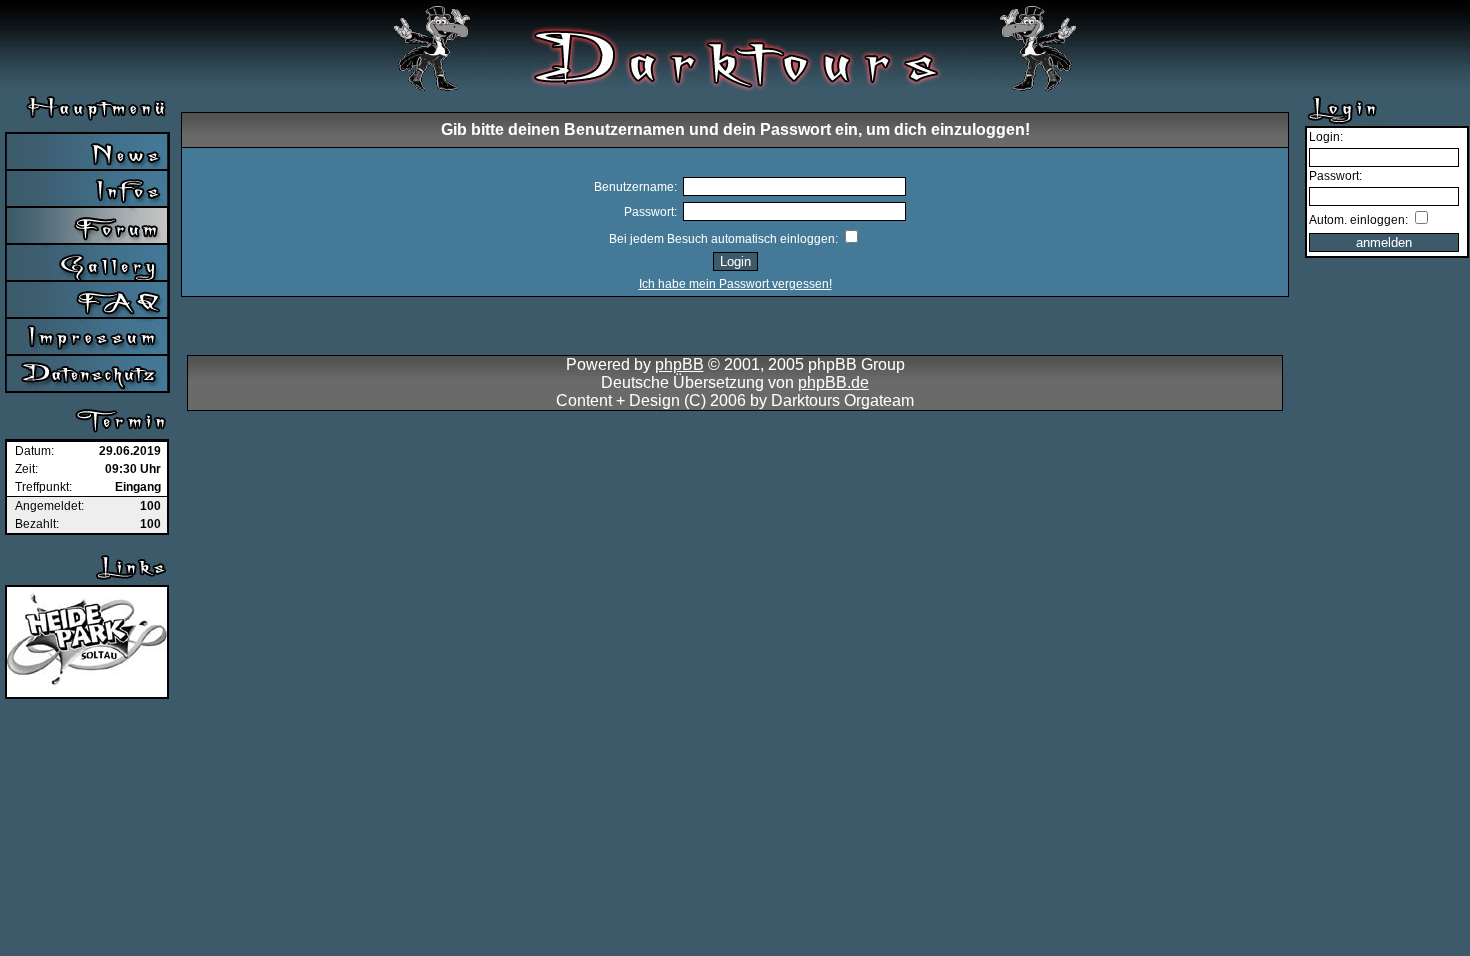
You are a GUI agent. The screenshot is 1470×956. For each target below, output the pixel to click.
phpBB (679, 364)
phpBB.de (833, 382)
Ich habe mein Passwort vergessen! (735, 284)
